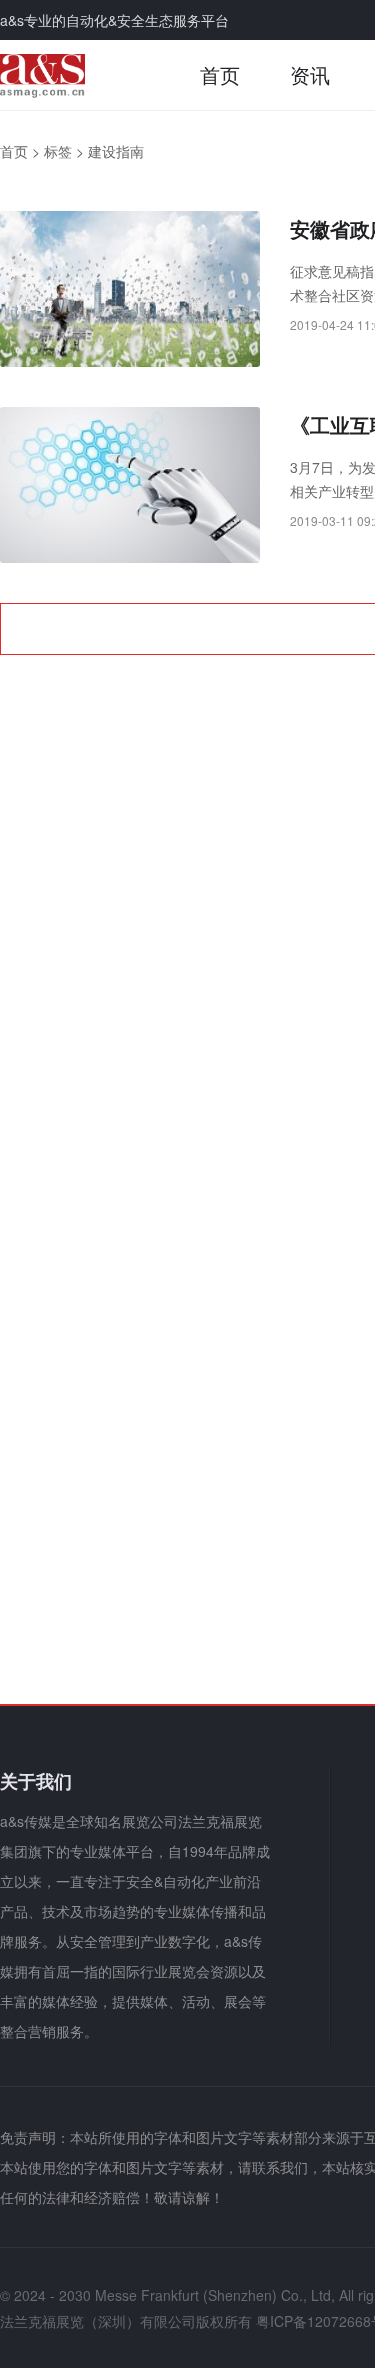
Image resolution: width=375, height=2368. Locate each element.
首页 (220, 74)
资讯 (310, 74)
